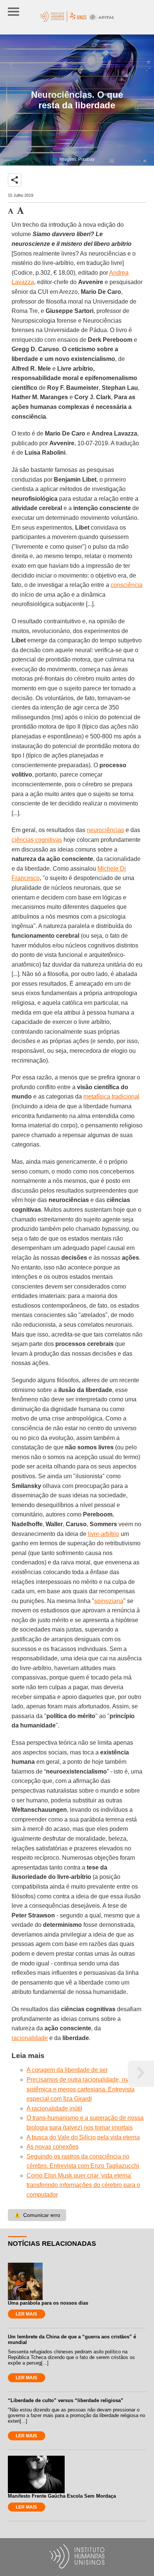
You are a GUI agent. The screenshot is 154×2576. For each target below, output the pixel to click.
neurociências (105, 830)
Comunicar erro (37, 2215)
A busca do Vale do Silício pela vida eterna (83, 2137)
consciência (127, 585)
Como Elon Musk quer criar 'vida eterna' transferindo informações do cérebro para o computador (83, 2185)
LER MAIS (26, 2314)
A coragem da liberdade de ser (67, 2070)
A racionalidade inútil (54, 2108)
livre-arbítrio (104, 1534)
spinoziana (109, 1601)
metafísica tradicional (111, 1096)
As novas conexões (53, 2147)
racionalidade (30, 2038)
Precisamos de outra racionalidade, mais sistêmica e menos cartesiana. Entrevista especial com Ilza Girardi (81, 2089)
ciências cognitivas (37, 840)
